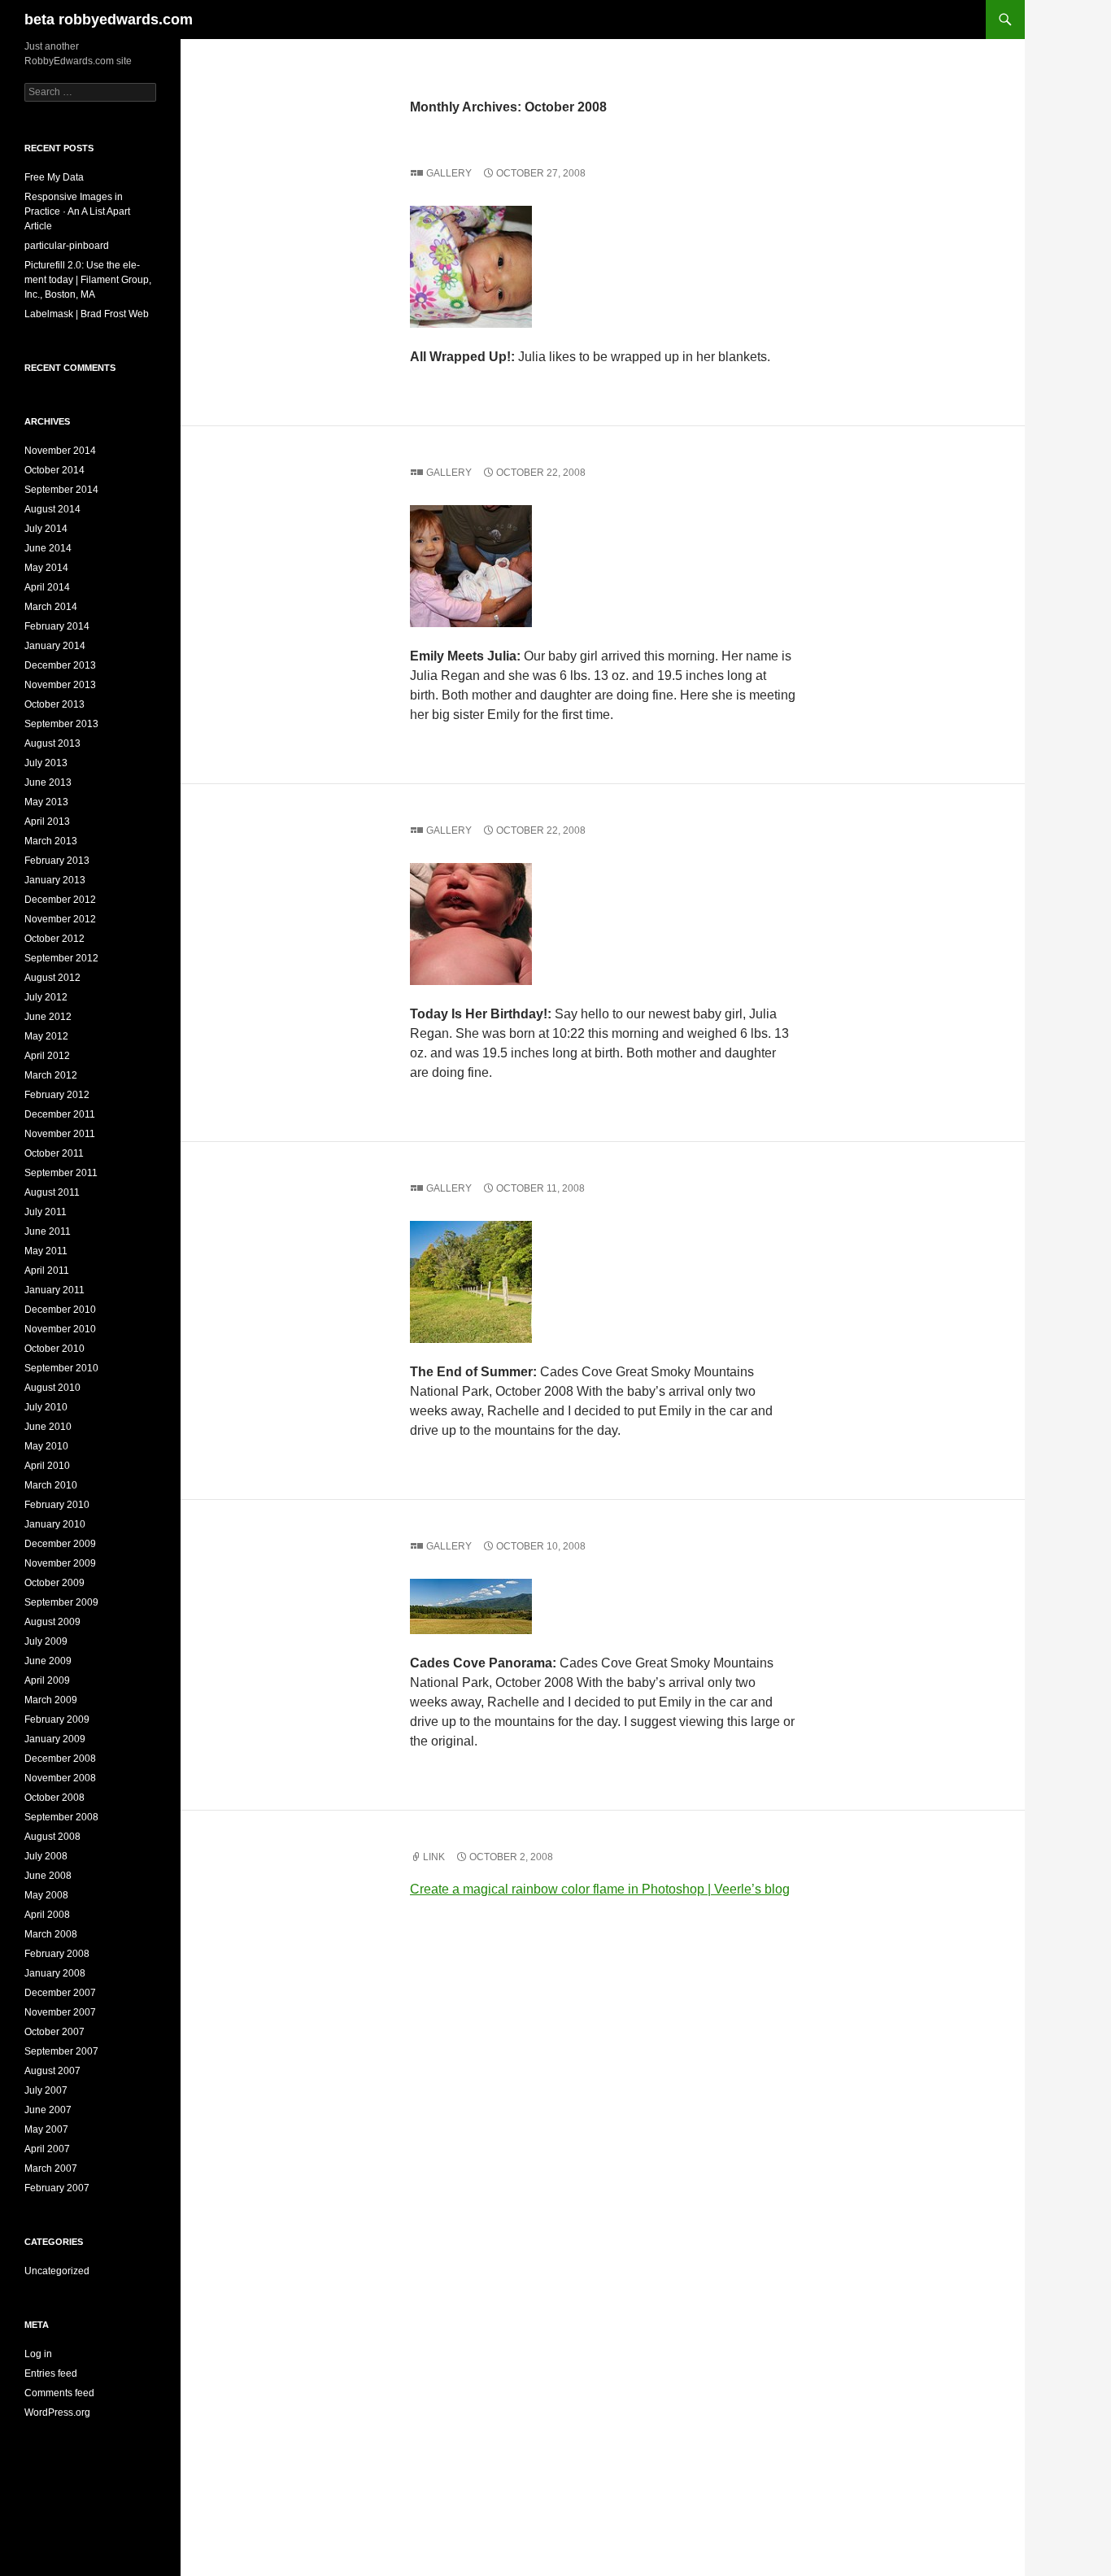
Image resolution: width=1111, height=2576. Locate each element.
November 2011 (60, 1134)
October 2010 (54, 1349)
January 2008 (55, 1973)
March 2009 (51, 1700)
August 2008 (52, 1837)
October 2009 (54, 1583)
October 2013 (54, 704)
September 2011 (61, 1173)
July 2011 (46, 1212)
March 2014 (51, 607)
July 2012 (46, 997)
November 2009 (60, 1563)
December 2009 (60, 1544)
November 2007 (60, 2012)
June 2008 (48, 1876)
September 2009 (61, 1602)
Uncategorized (57, 2271)
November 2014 (60, 451)
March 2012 (51, 1075)
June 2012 (48, 1017)
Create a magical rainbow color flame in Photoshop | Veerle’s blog (600, 1889)
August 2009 (52, 1622)
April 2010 (47, 1466)
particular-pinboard (67, 246)
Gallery (449, 173)
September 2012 (61, 958)
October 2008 (54, 1798)
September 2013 (61, 724)
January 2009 (55, 1739)
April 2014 (47, 587)
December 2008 (60, 1759)
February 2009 (57, 1720)
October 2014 (54, 470)
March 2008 (51, 1934)
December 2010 (60, 1310)
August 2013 (52, 743)
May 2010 (46, 1446)
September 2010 (61, 1368)
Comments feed (59, 2393)
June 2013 (48, 782)
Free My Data (54, 177)
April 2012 (47, 1056)
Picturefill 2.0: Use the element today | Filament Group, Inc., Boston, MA (88, 280)
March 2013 (51, 841)
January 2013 (55, 880)
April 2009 (47, 1680)
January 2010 (55, 1524)
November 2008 (60, 1778)
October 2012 (54, 939)
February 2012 (57, 1095)
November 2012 (60, 919)
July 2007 (46, 2090)
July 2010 (46, 1407)
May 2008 (46, 1895)
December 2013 (60, 665)
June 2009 (48, 1661)
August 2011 (52, 1192)
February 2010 (57, 1505)
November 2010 (60, 1329)
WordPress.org (57, 2413)
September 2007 (61, 2051)
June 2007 (48, 2110)
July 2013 (46, 763)
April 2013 (47, 822)
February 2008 (57, 1954)
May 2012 (46, 1036)
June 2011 (48, 1231)
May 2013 (46, 802)
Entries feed (51, 2373)
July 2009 (46, 1641)
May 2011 (46, 1251)
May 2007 (46, 2129)
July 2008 (46, 1856)
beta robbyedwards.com (109, 20)
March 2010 (51, 1485)
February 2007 (57, 2188)
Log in (38, 2354)
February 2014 (57, 626)
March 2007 (51, 2168)
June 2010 (48, 1427)
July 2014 (46, 529)
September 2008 (61, 1817)
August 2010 (52, 1388)
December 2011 (60, 1114)
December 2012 (60, 900)
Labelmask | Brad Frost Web (87, 314)
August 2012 (52, 978)
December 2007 (60, 1993)
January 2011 (54, 1290)
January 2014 (55, 646)
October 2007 (54, 2032)
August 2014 (52, 509)
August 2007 (52, 2071)
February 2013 (57, 861)
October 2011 (54, 1153)
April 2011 (47, 1271)
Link (434, 1857)
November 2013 (60, 685)
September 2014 (61, 490)
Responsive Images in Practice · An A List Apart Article (77, 211)
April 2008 (47, 1915)
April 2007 (47, 2149)
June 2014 (48, 548)
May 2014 (46, 568)
